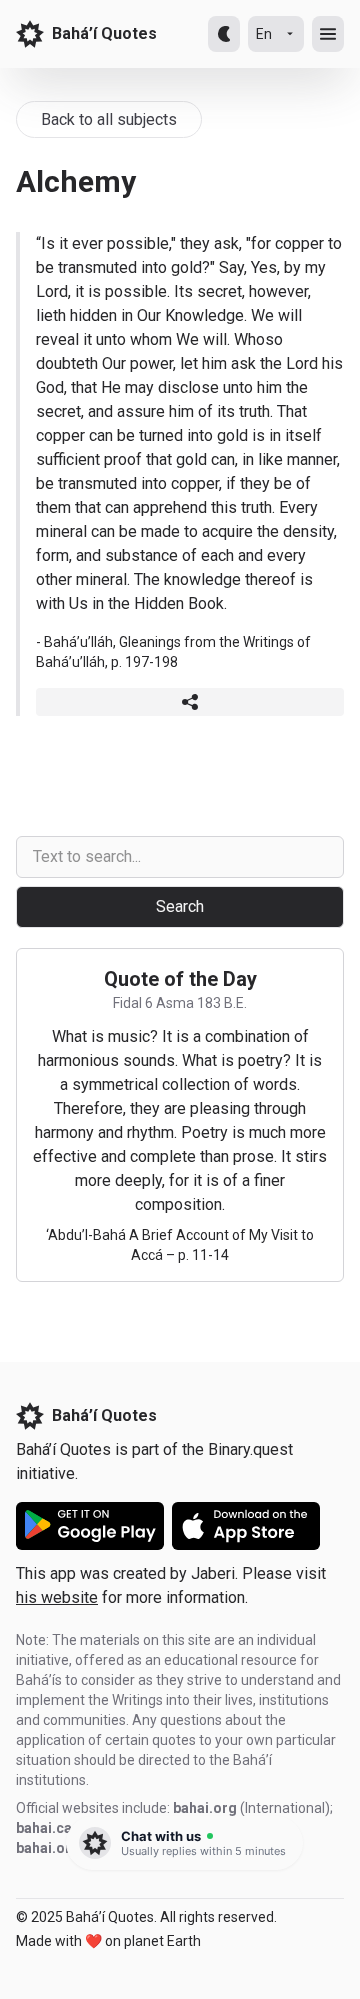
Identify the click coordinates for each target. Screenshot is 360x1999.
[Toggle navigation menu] (328, 34)
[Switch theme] (224, 34)
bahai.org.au (58, 1848)
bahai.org (205, 1808)
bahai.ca (44, 1828)
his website (57, 1597)
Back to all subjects (109, 119)
